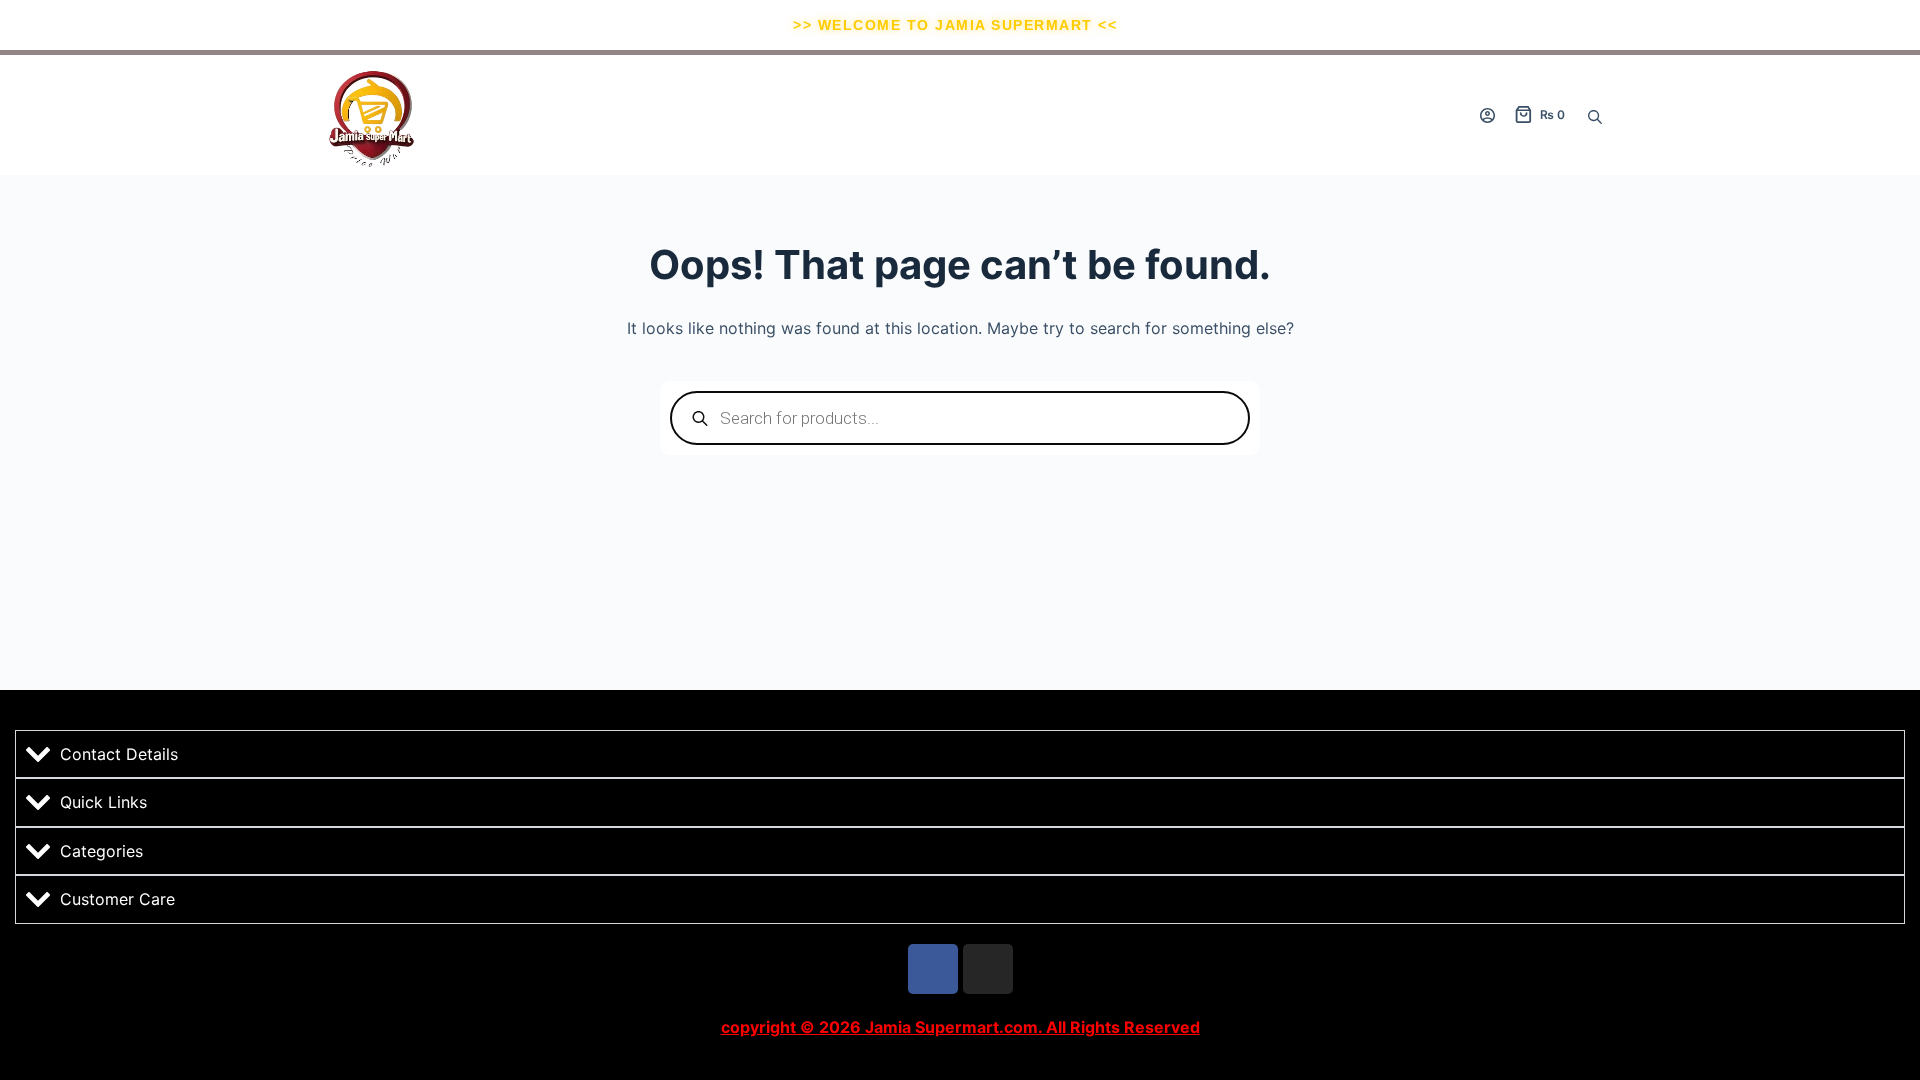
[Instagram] (988, 969)
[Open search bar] (1595, 115)
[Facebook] (933, 969)
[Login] (1487, 115)
